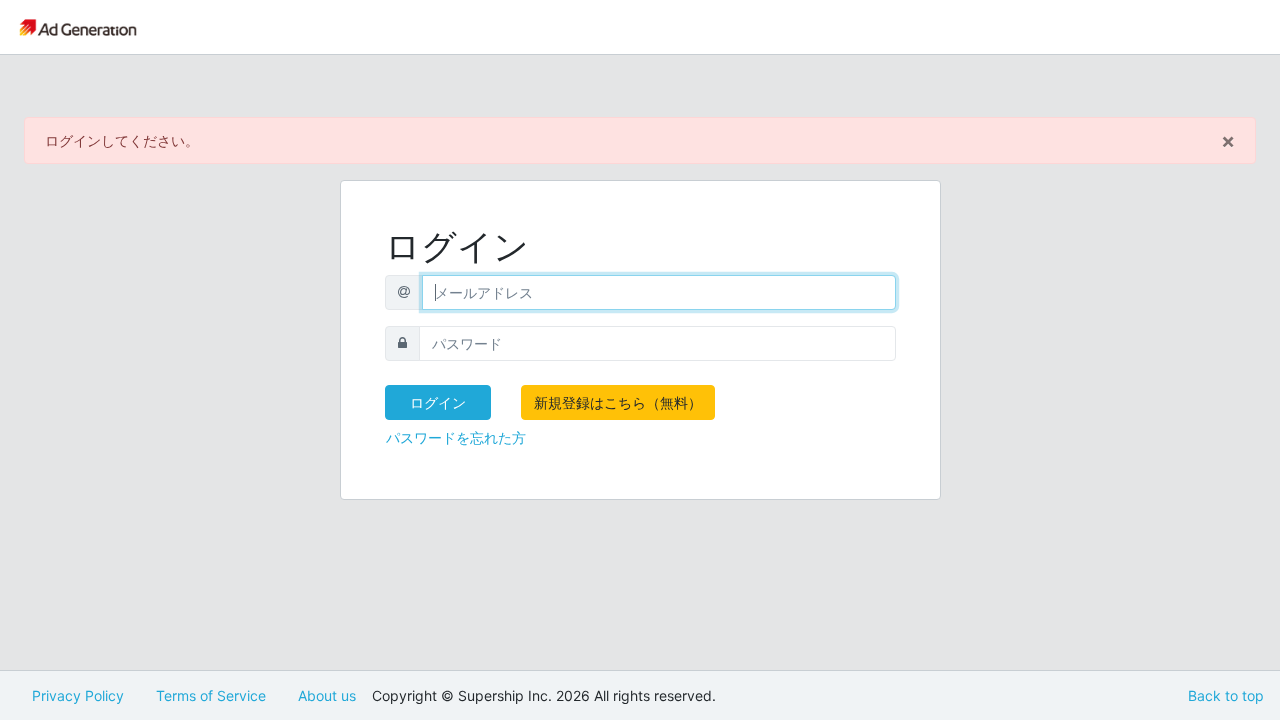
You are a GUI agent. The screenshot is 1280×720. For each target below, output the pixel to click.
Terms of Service (211, 695)
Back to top (1226, 695)
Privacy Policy (78, 695)
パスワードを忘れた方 (456, 437)
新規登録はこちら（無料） (618, 402)
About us (327, 695)
